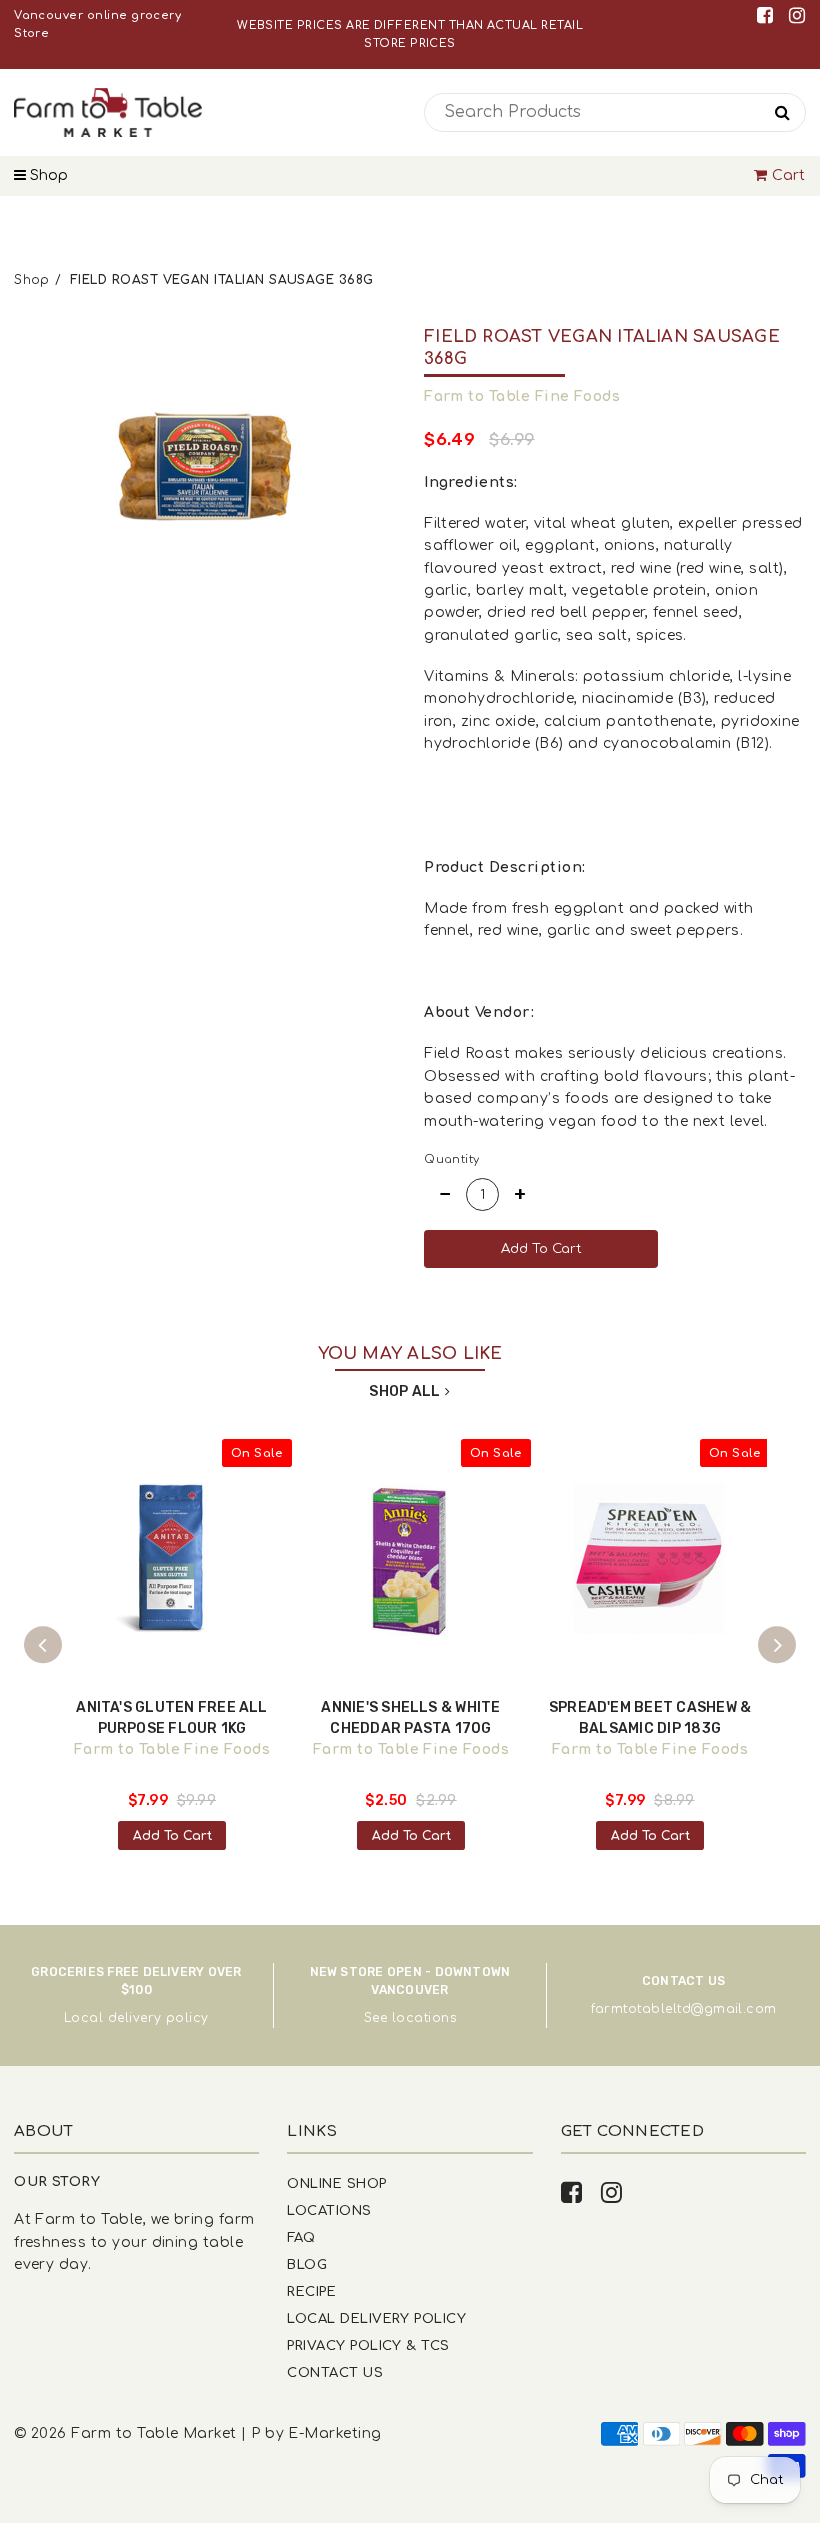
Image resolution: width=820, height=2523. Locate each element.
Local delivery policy (136, 2018)
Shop (47, 175)
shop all (404, 1391)
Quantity (452, 1159)
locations (424, 2018)
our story (57, 2181)
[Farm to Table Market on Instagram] (797, 15)
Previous (43, 1645)
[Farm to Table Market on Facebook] (768, 15)
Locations (329, 2210)
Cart (789, 175)
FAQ (301, 2237)
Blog (307, 2264)
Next (777, 1645)
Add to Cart (172, 1836)
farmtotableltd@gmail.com (684, 2009)
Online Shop (336, 2183)
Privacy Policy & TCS (368, 2345)
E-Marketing (334, 2433)
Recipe (311, 2291)
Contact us (335, 2372)
